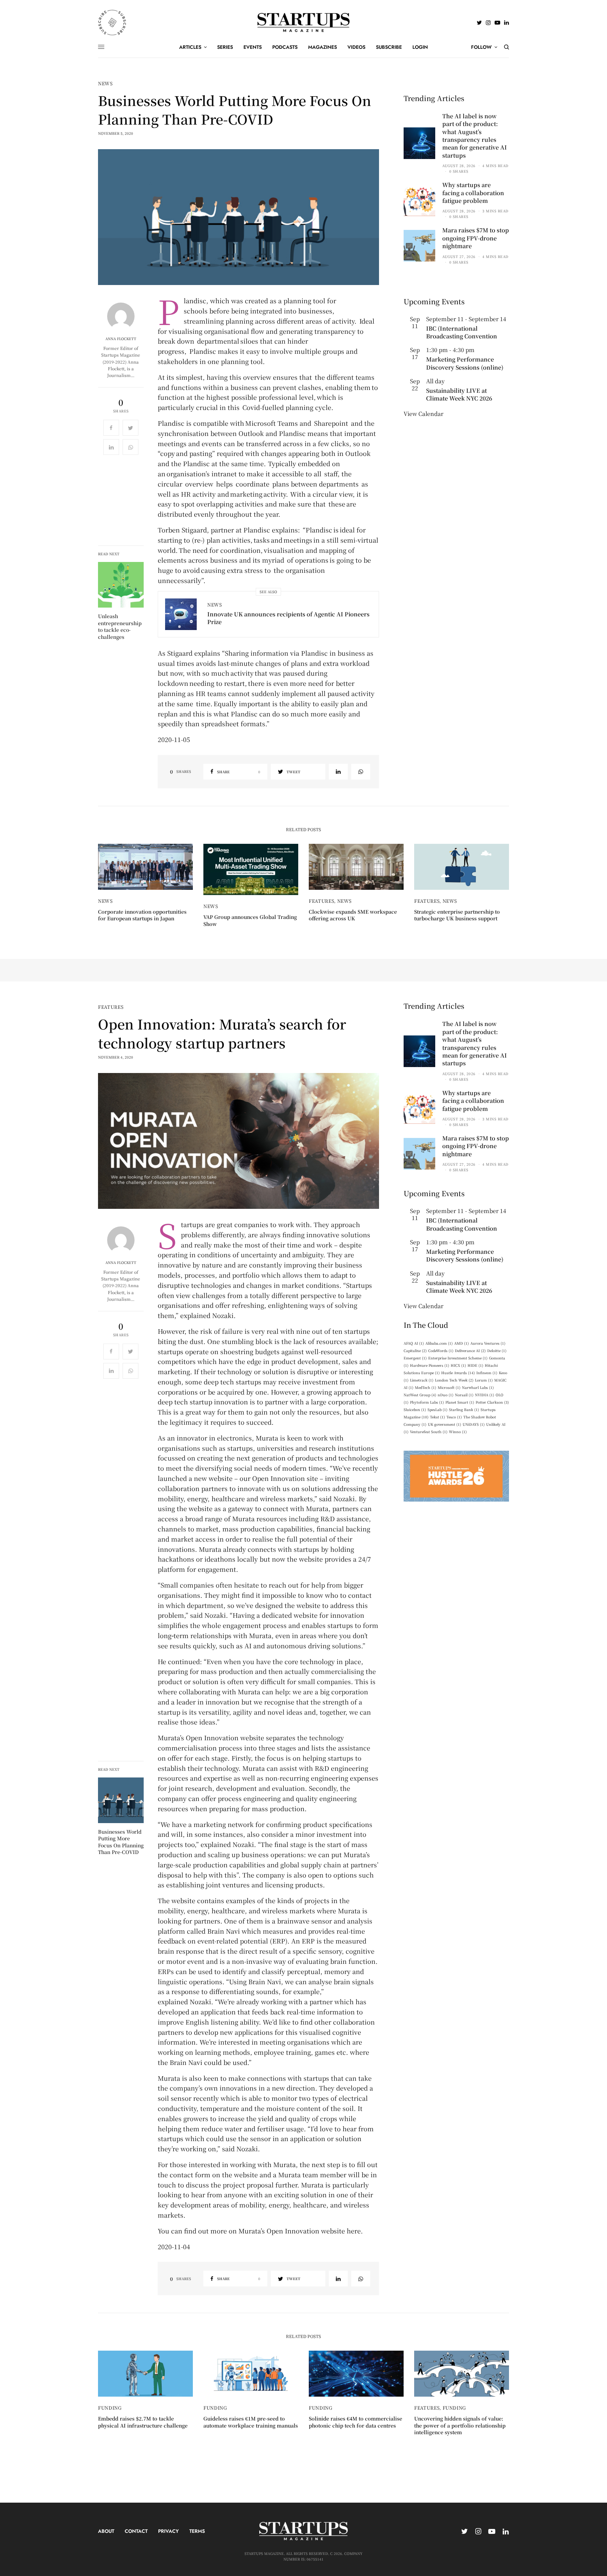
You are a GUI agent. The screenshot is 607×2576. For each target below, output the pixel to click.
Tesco (454, 1417)
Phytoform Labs (427, 1402)
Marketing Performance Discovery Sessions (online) (465, 363)
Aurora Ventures (488, 1343)
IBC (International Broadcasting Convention (462, 332)
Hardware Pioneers (430, 1365)
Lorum (484, 1380)
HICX (458, 1365)
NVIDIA (485, 1395)
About (106, 2531)
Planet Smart (460, 1402)
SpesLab (438, 1409)
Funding (110, 2408)
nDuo (446, 1395)
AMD (462, 1343)
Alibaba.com (439, 1343)
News (105, 83)
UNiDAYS (474, 1424)
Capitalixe (415, 1350)
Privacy (168, 2531)
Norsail (464, 1395)
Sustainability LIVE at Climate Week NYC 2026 (459, 394)
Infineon (487, 1373)
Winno (458, 1432)
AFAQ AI (414, 1343)
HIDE (475, 1365)
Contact (136, 2531)
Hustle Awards (458, 1373)
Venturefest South (429, 1432)
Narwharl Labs (478, 1387)
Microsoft (449, 1387)
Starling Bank (464, 1409)
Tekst (438, 1417)
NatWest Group (420, 1395)
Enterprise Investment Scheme (458, 1358)
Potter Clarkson (492, 1402)
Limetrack (422, 1380)
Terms (197, 2531)
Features (321, 901)
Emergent (415, 1358)
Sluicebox (415, 1409)
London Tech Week (454, 1380)
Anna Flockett (121, 339)
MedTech (426, 1387)
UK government (445, 1424)
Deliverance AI (470, 1350)
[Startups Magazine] (304, 22)
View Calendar (423, 414)
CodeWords (441, 1350)
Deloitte (497, 1350)
